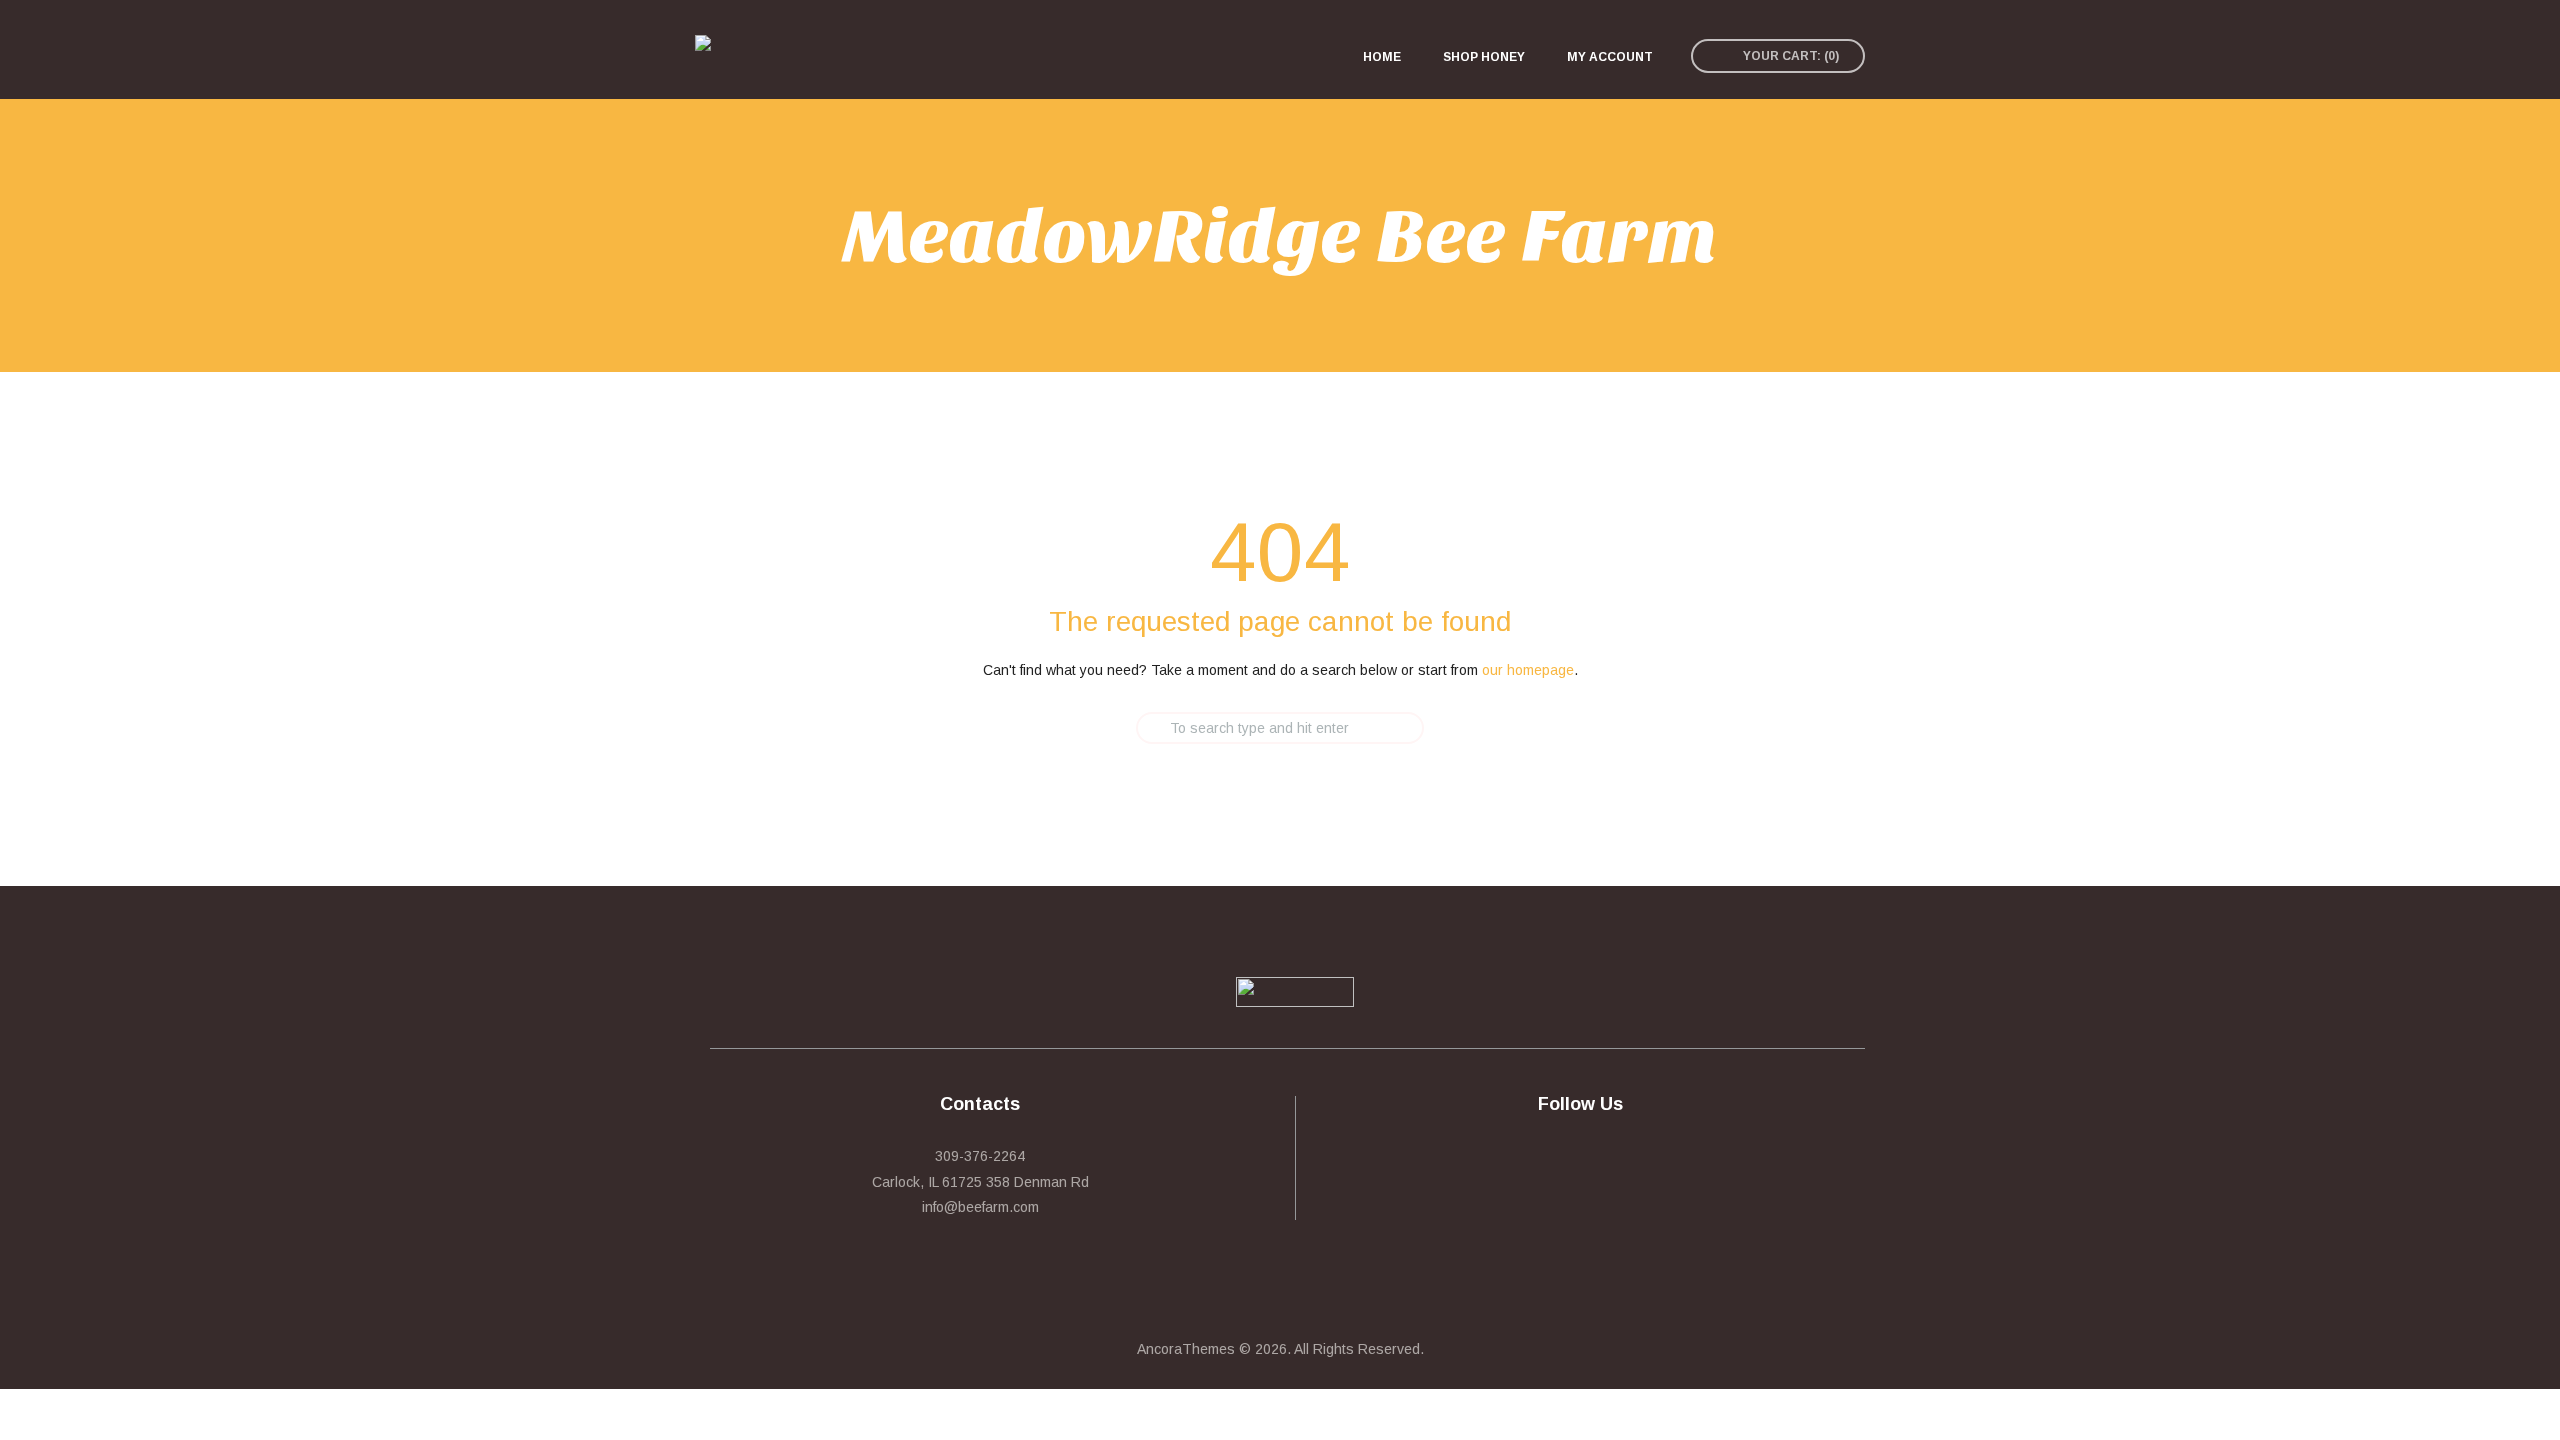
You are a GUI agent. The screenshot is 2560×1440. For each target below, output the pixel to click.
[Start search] (1119, 728)
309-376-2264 (980, 1156)
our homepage (1528, 670)
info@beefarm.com (980, 1207)
